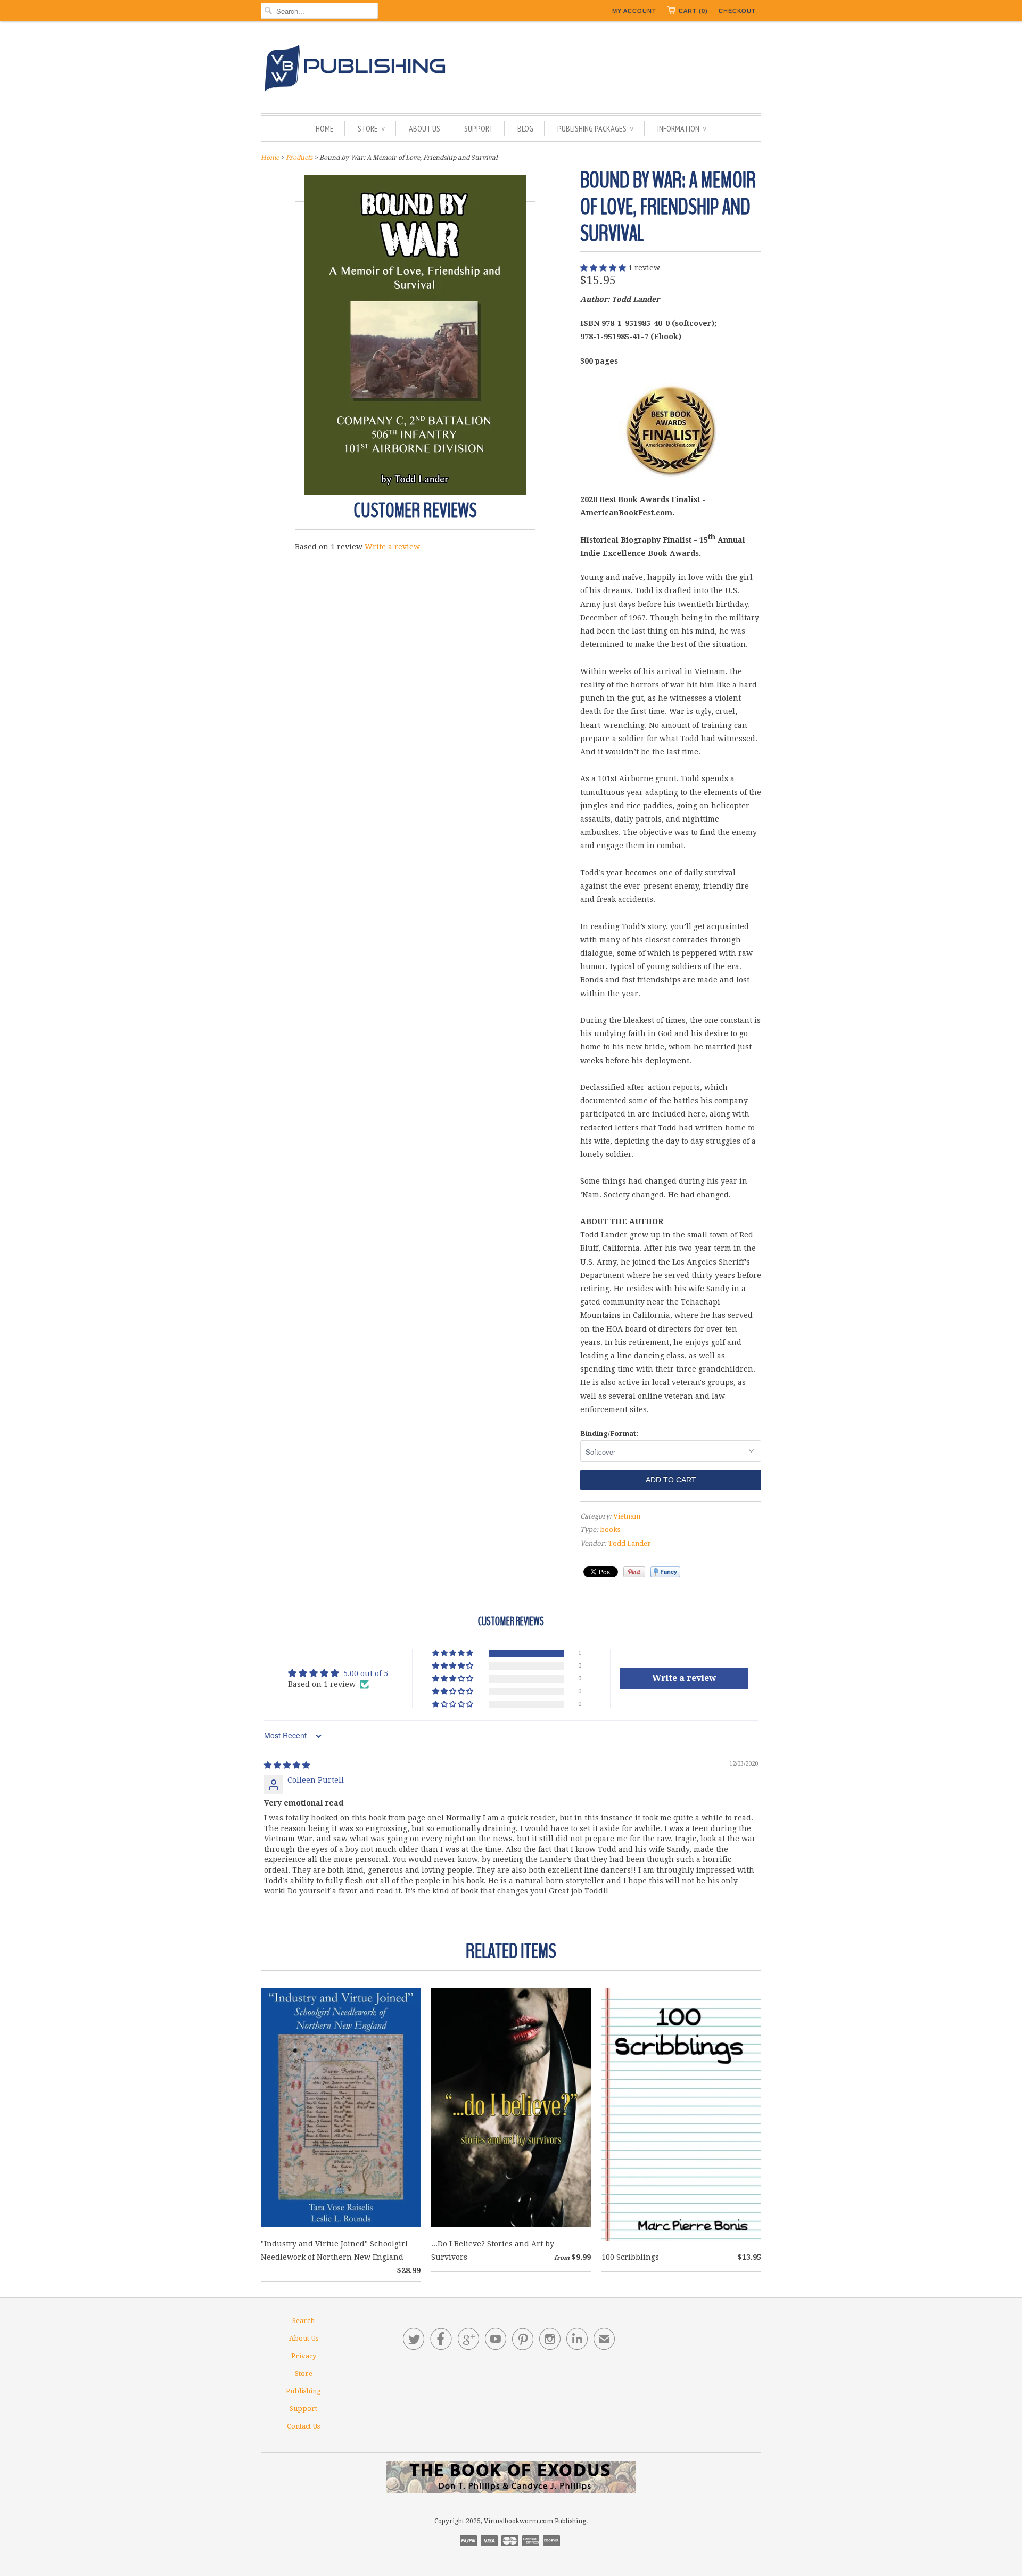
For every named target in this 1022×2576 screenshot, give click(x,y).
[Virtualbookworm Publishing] (511, 70)
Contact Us (303, 2426)
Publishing (303, 2391)
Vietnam (627, 1516)
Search (303, 2321)
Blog (525, 128)
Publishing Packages (595, 128)
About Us (425, 128)
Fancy (665, 1572)
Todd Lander (629, 1543)
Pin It (634, 1572)
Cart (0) (693, 11)
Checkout (737, 11)
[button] (604, 268)
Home (325, 128)
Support (479, 128)
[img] (287, 1765)
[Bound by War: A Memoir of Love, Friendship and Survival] (415, 492)
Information (682, 128)
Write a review (392, 547)
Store (371, 128)
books (610, 1529)
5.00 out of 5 (366, 1673)
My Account (634, 11)
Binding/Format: (609, 1434)
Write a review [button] (684, 1678)
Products (299, 158)
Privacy (304, 2356)
